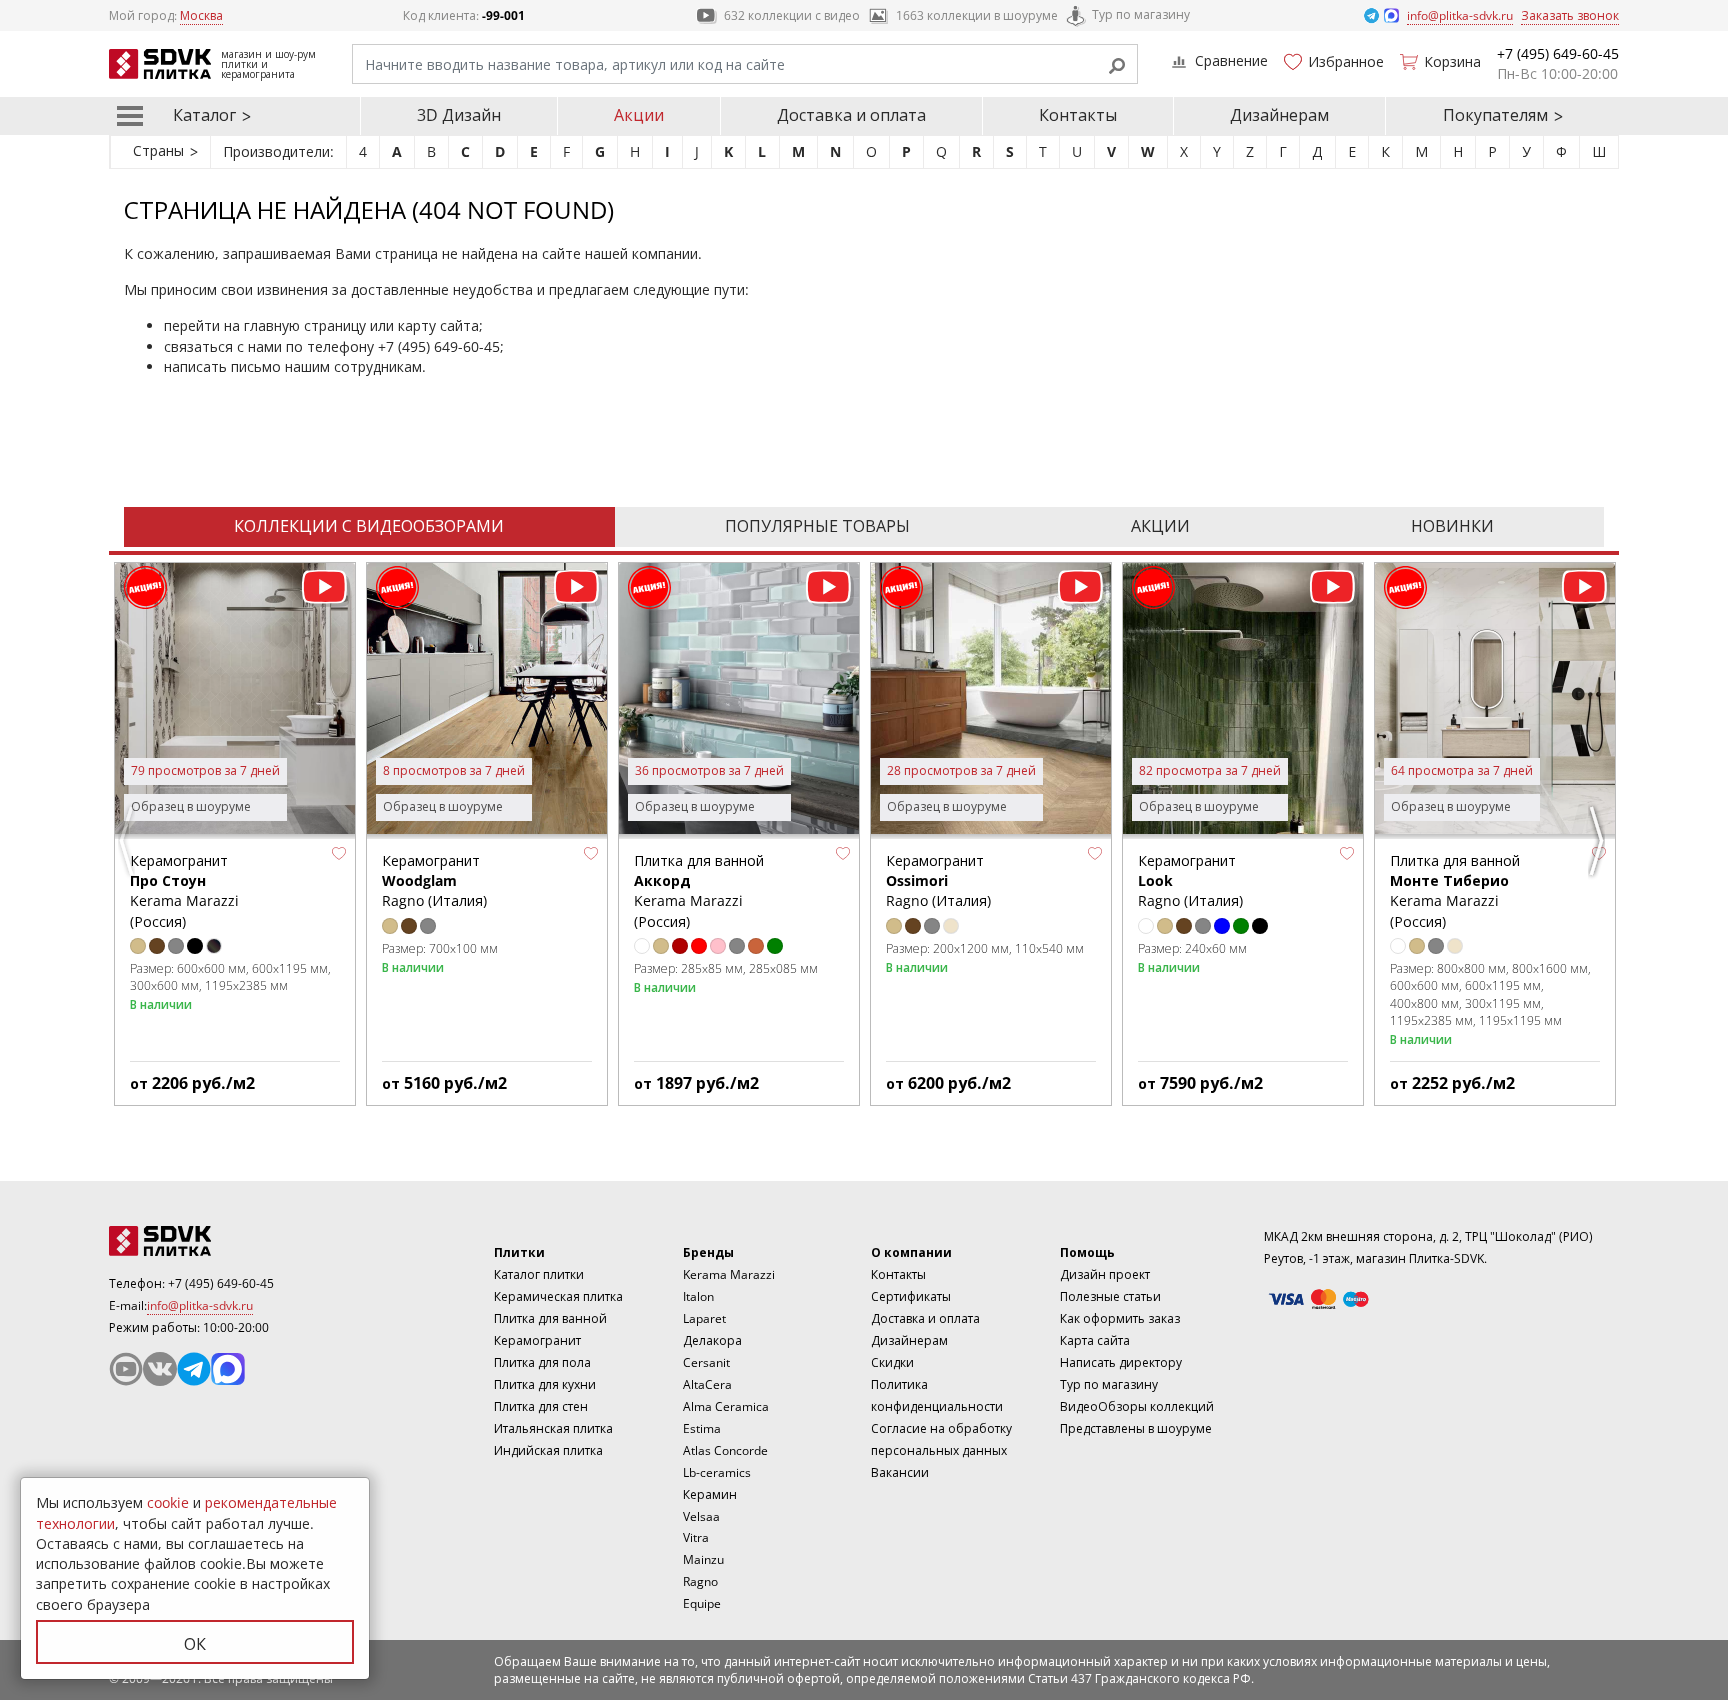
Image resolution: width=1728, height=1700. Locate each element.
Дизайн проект (1105, 1274)
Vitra (696, 1537)
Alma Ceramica (726, 1406)
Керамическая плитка (558, 1296)
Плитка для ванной (550, 1318)
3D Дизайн (459, 115)
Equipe (702, 1603)
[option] (235, 834)
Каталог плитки (539, 1274)
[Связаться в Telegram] (1373, 14)
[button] (339, 854)
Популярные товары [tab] (817, 526)
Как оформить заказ (1120, 1318)
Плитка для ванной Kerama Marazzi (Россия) (699, 891)
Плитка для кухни (545, 1384)
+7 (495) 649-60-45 (439, 346)
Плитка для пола (542, 1362)
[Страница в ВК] (160, 1369)
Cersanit (706, 1362)
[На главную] (219, 1241)
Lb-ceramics (717, 1472)
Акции (639, 115)
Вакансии (900, 1472)
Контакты (1078, 115)
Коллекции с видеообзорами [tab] (369, 526)
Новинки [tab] (1452, 526)
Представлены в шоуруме (1136, 1428)
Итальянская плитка (553, 1428)
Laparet (704, 1318)
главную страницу (305, 325)
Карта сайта (1095, 1340)
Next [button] (1599, 841)
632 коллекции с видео (792, 15)
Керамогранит (537, 1340)
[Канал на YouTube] (126, 1369)
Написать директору (1121, 1362)
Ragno (700, 1581)
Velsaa (701, 1516)
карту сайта (438, 325)
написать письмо (222, 366)
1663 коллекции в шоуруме (977, 15)
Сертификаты (911, 1296)
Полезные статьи (1110, 1296)
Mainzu (703, 1559)
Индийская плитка (548, 1450)
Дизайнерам (1279, 115)
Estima (702, 1428)
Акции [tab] (1160, 526)
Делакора (712, 1340)
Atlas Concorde (725, 1450)
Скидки (892, 1362)
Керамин (710, 1494)
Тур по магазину (1141, 14)
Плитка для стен (541, 1406)
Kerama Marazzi (729, 1274)
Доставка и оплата (851, 115)
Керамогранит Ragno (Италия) (434, 881)
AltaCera (707, 1384)
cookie (168, 1502)
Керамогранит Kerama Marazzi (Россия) (184, 891)
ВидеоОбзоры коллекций (1137, 1406)
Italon (698, 1296)
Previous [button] (129, 841)
